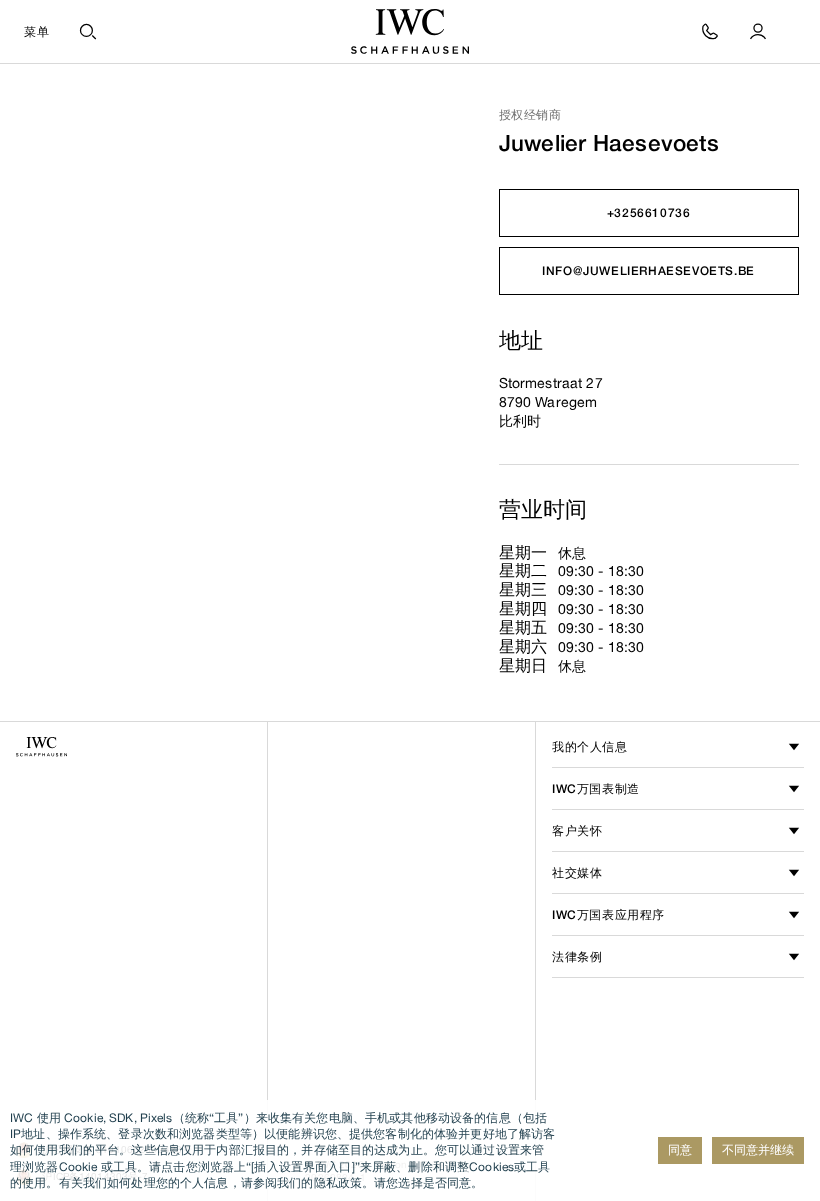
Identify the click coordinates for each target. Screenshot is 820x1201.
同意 (680, 1149)
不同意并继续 (758, 1149)
